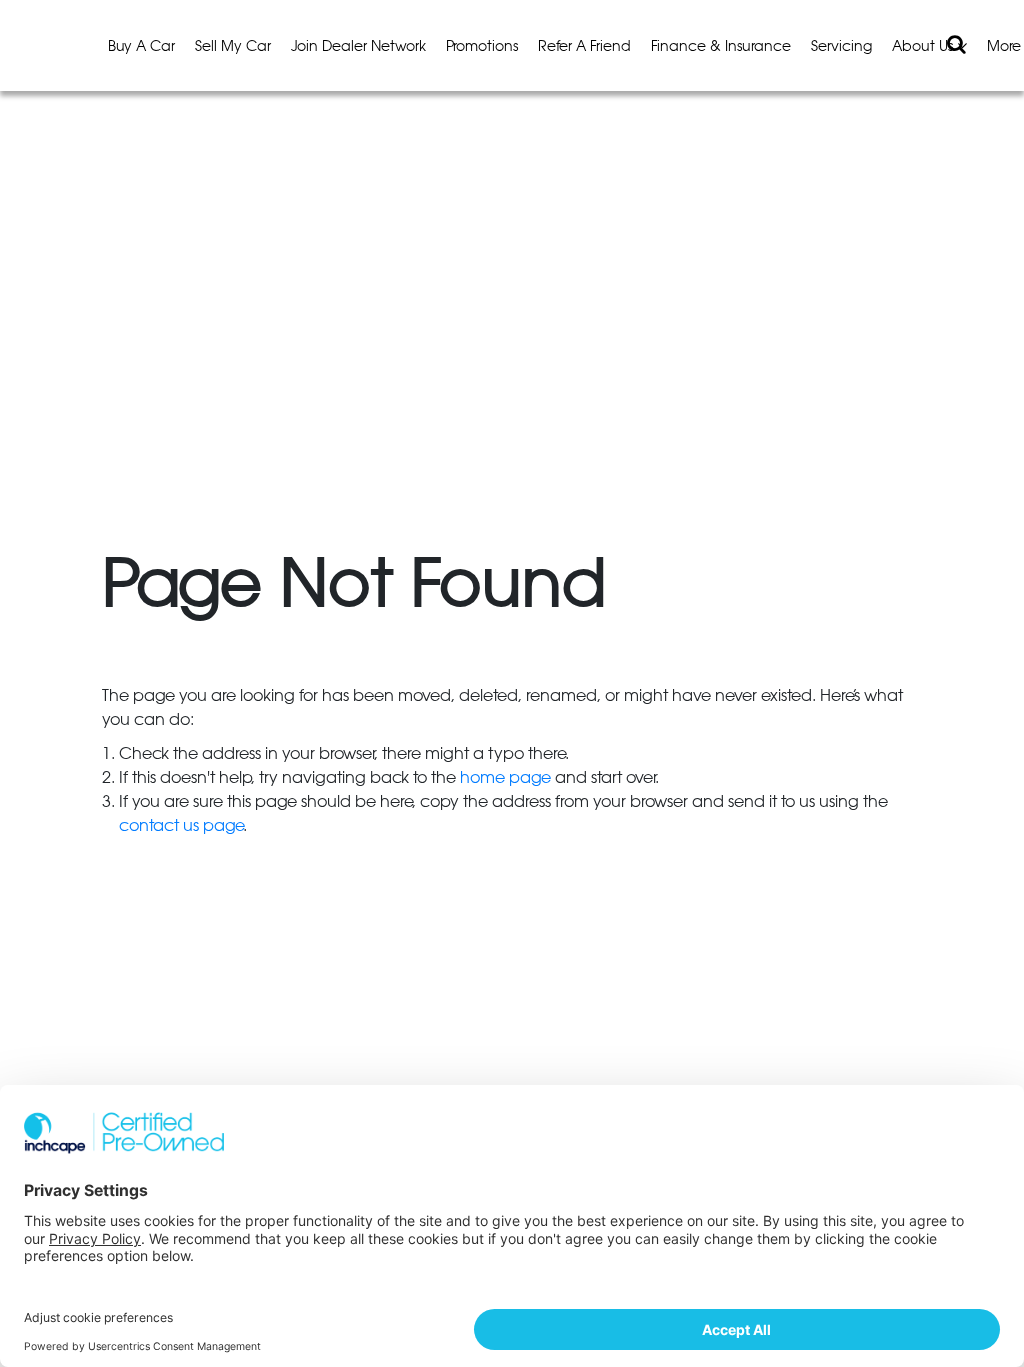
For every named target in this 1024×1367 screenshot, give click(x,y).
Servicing (841, 47)
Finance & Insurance (721, 47)
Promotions (482, 47)
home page (505, 778)
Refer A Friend (584, 47)
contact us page (181, 826)
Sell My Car (233, 47)
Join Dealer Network (358, 47)
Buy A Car (141, 47)
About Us (924, 47)
